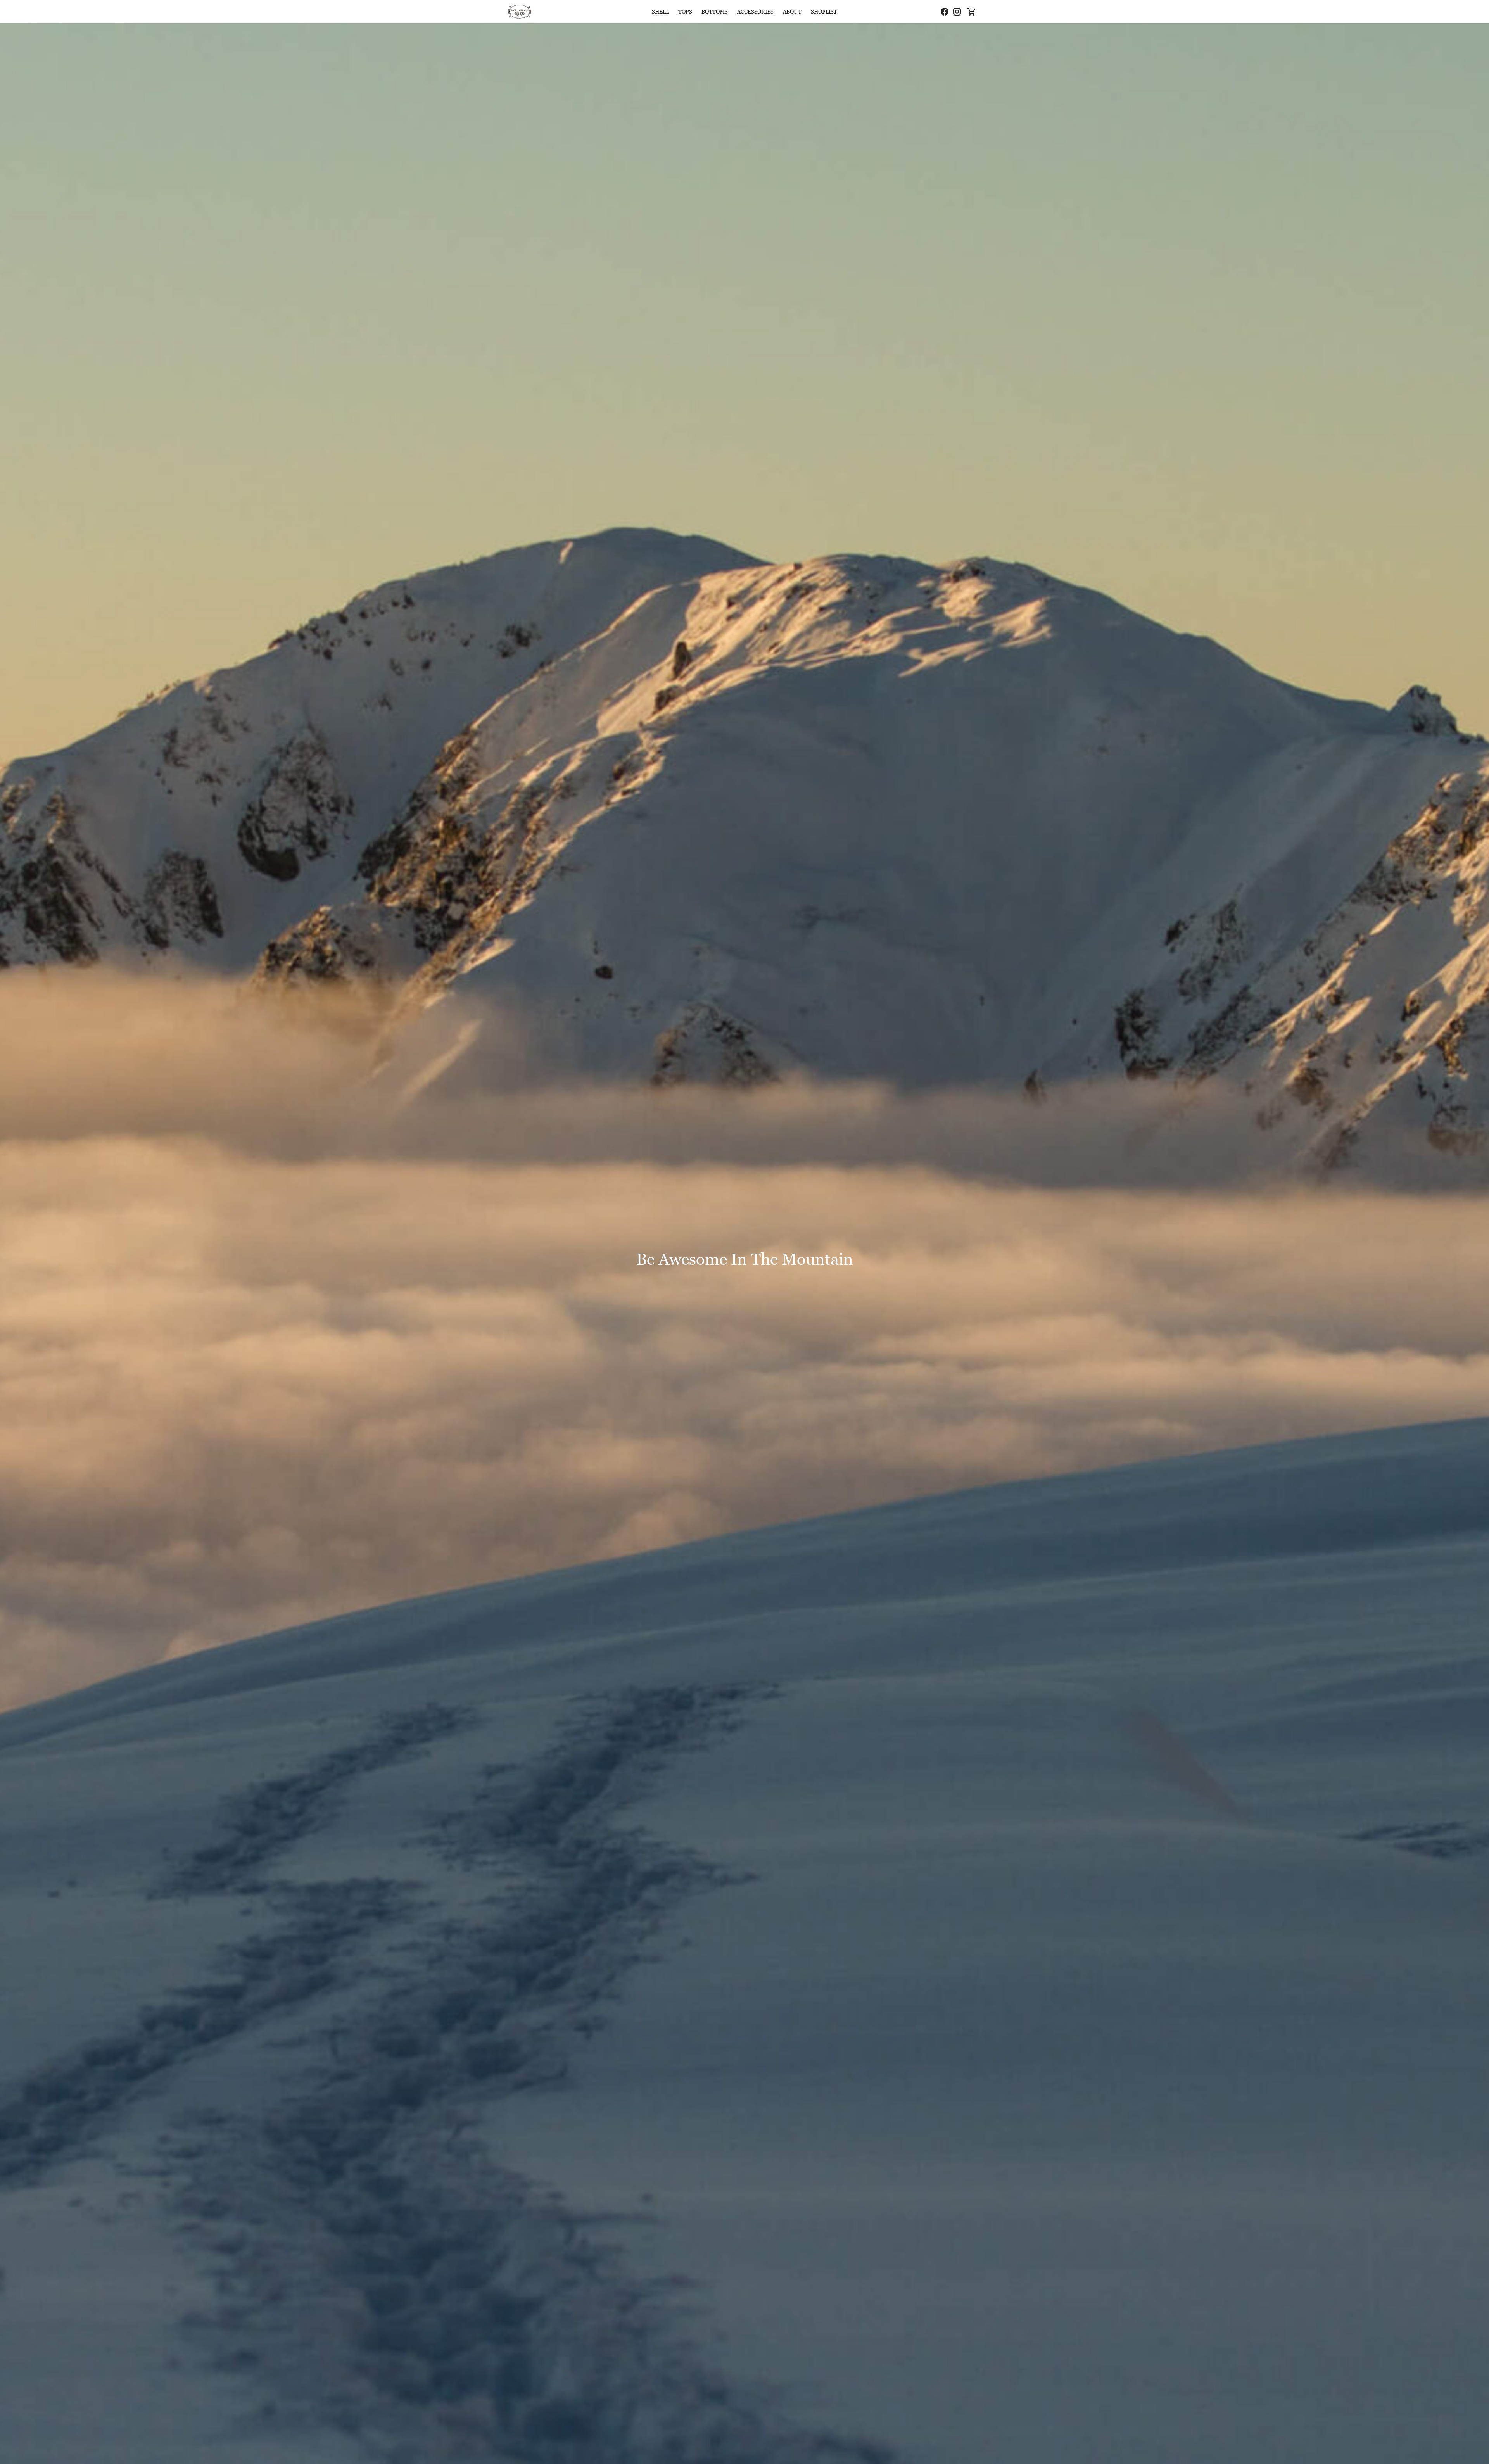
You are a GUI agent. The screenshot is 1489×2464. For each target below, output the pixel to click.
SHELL (660, 11)
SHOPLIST (824, 11)
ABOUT (792, 11)
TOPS (685, 11)
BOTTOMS (715, 11)
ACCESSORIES (755, 11)
